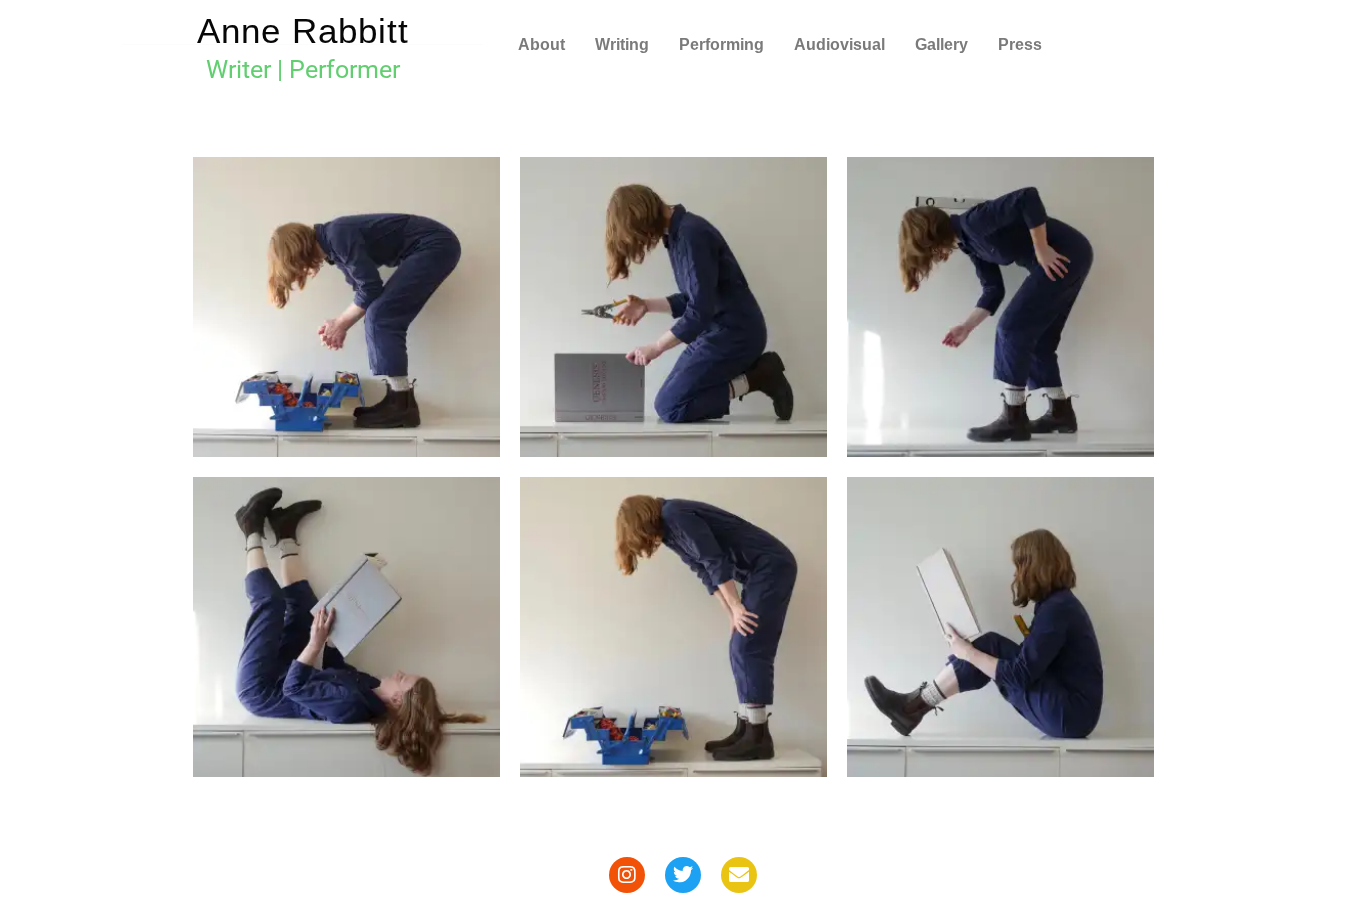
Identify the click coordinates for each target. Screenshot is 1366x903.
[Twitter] (683, 875)
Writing (622, 44)
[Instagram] (627, 875)
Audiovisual (839, 44)
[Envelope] (739, 875)
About (541, 44)
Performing (721, 44)
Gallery (941, 44)
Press (1020, 44)
